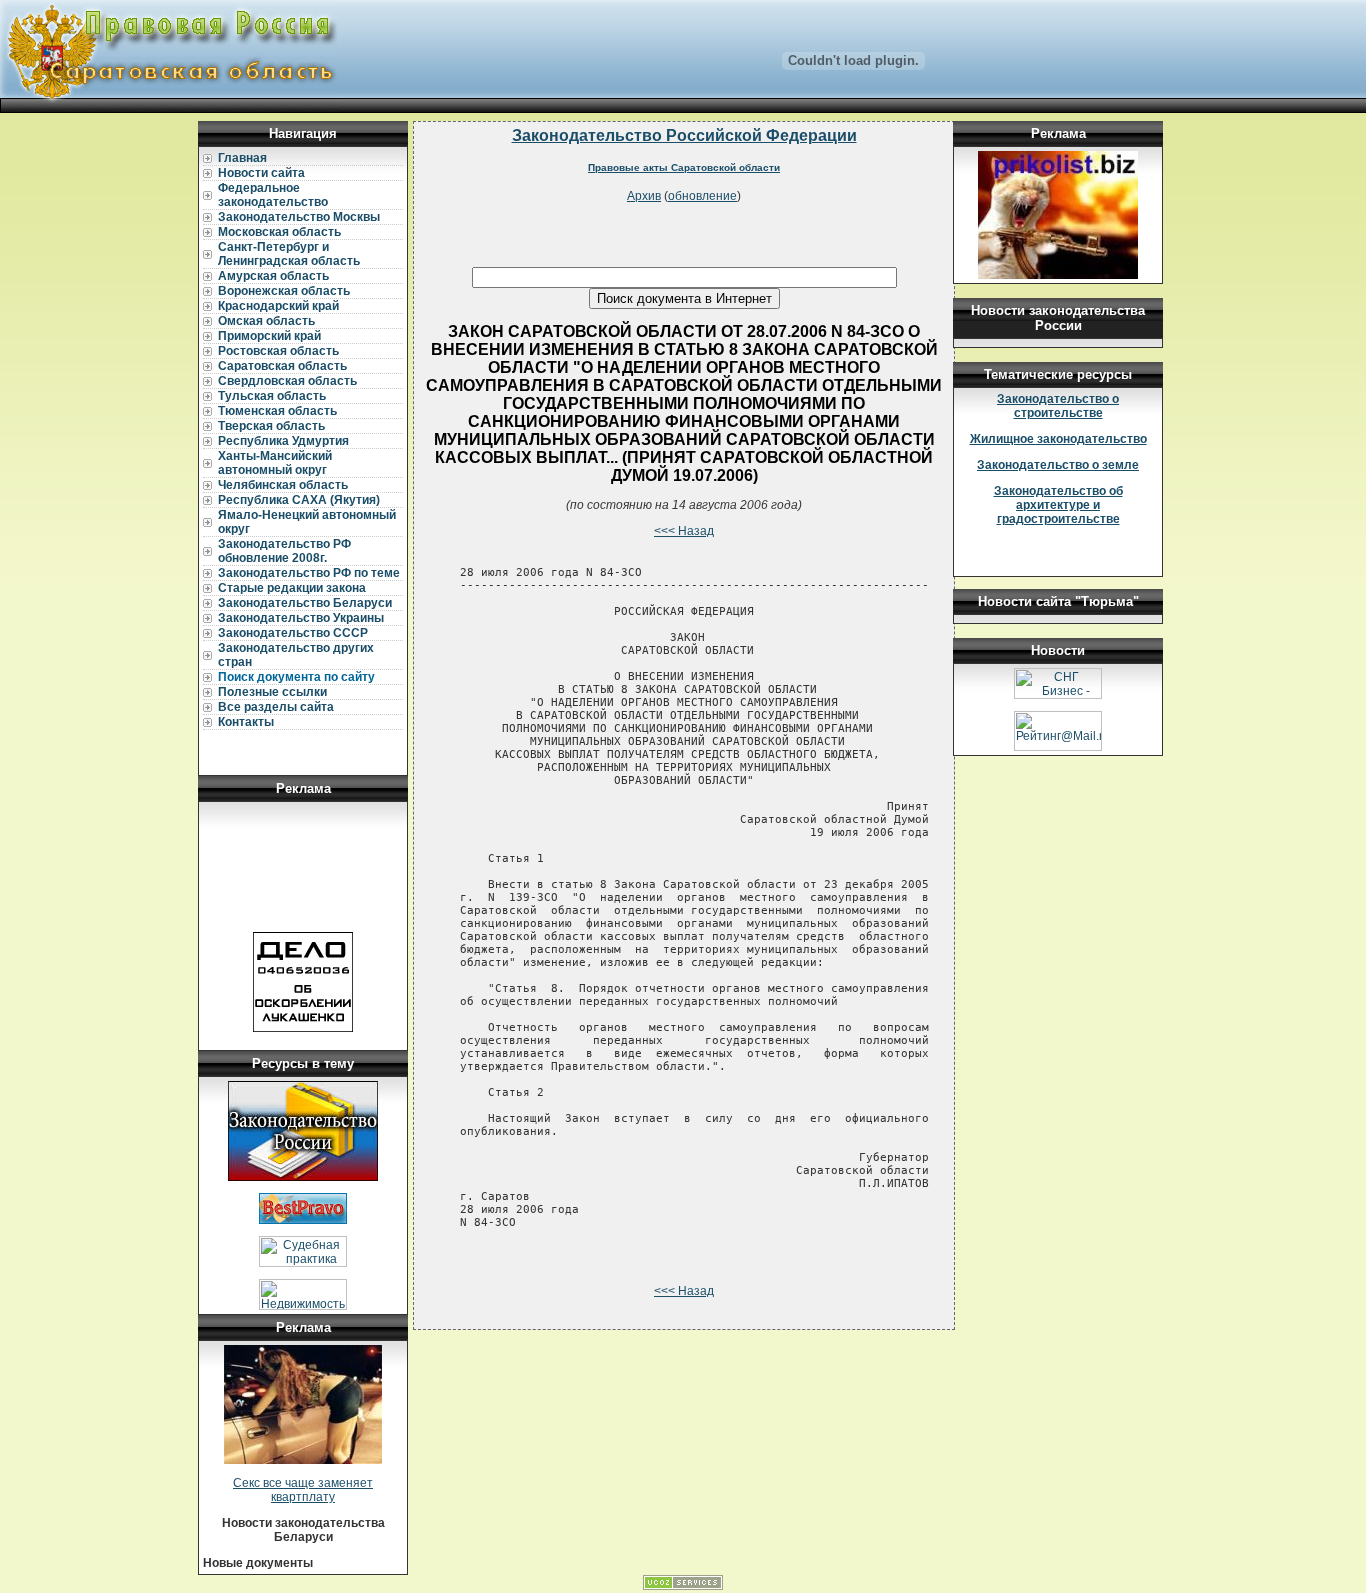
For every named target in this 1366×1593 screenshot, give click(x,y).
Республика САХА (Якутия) (299, 500)
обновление (702, 196)
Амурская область (273, 276)
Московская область (279, 232)
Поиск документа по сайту (296, 677)
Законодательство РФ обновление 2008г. (284, 551)
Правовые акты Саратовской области (684, 167)
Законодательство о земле (1058, 465)
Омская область (266, 321)
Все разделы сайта (276, 707)
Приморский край (269, 336)
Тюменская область (277, 411)
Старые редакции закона (292, 588)
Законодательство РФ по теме (309, 573)
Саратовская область (282, 366)
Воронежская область (284, 291)
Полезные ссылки (272, 692)
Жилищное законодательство (1058, 439)
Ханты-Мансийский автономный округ (275, 463)
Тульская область (272, 396)
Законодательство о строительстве (1058, 406)
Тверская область (271, 426)
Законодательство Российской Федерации (684, 135)
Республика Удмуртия (283, 441)
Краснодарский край (278, 306)
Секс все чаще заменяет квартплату (303, 1490)
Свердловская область (287, 381)
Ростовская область (278, 351)
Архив (644, 196)
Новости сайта (261, 173)
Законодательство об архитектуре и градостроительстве (1058, 505)
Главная (242, 158)
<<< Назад (684, 531)
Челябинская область (283, 485)
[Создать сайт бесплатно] (683, 1586)
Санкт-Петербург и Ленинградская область (289, 254)
